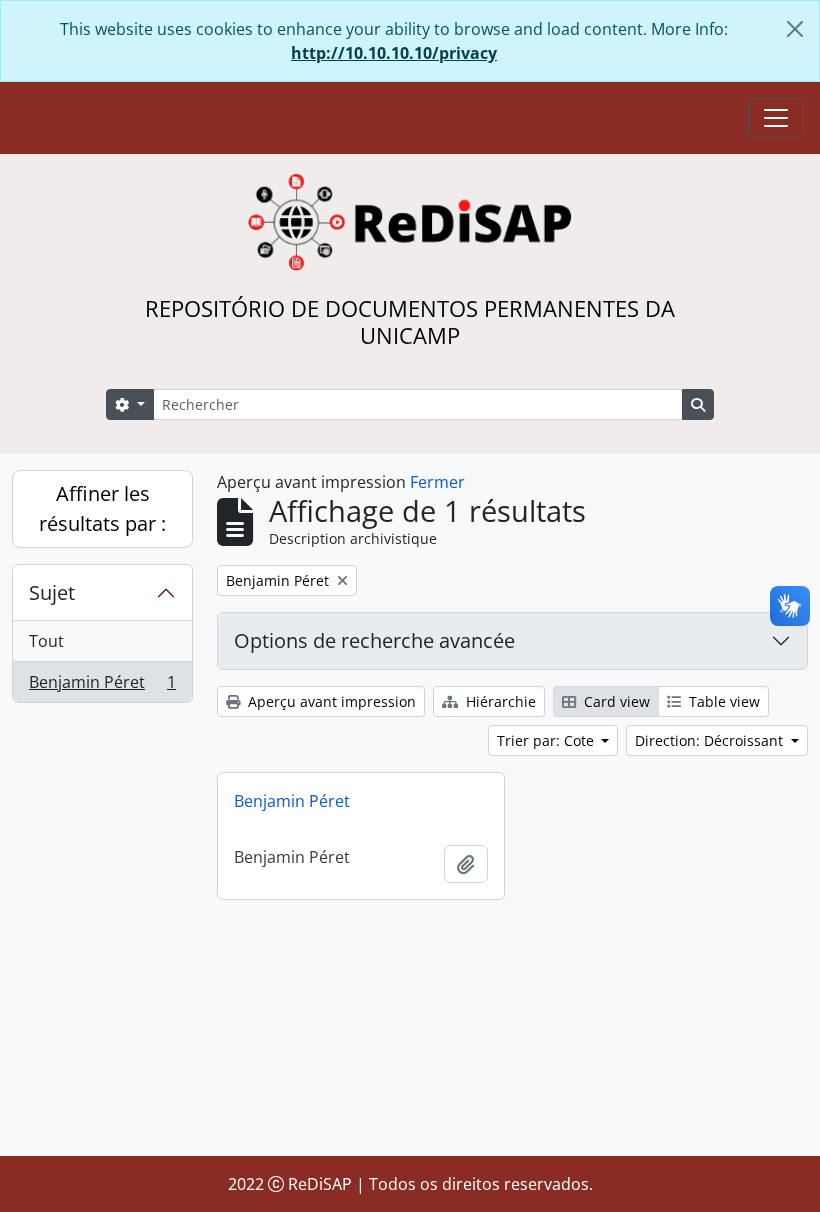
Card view (615, 701)
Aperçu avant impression (330, 701)
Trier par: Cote (547, 740)
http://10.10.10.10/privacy (394, 53)
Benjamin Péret (102, 686)
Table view (722, 701)
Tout (46, 641)
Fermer (437, 482)
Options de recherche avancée (374, 640)
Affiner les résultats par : (102, 508)
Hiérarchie (499, 701)
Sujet (52, 592)
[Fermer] (795, 29)
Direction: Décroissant (711, 740)
